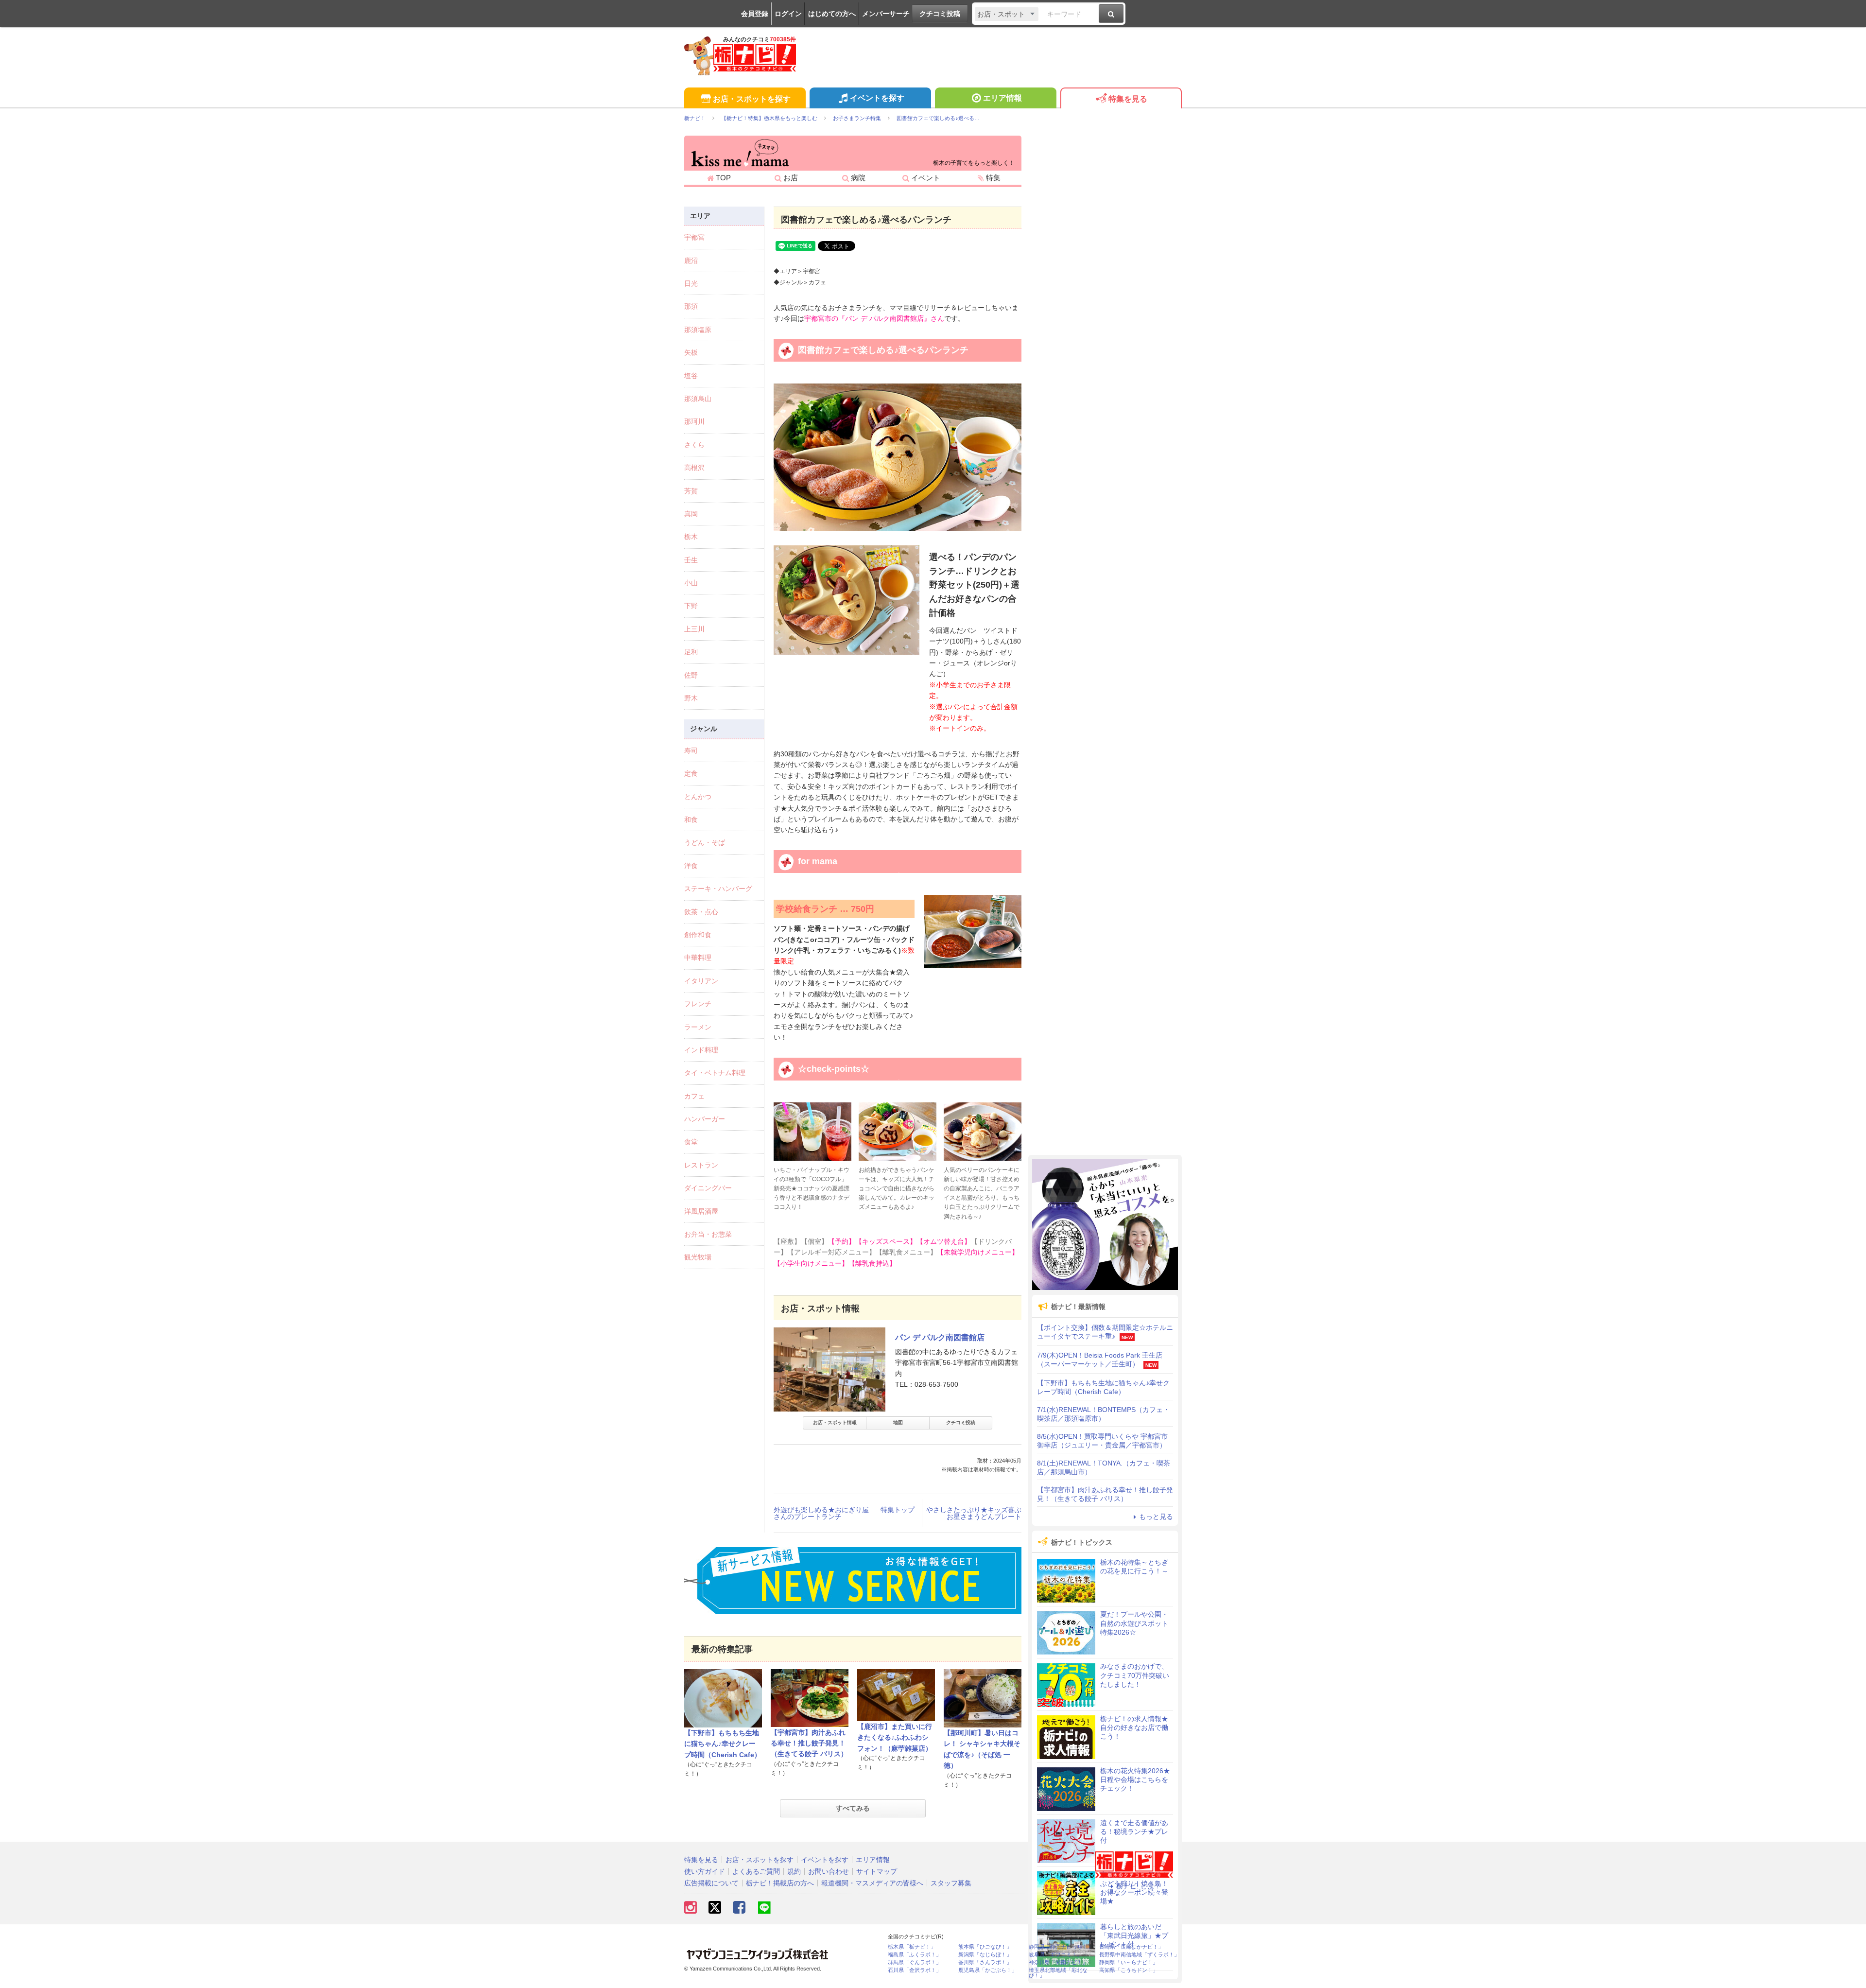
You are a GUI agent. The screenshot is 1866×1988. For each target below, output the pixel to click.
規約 (794, 1871)
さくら (694, 445)
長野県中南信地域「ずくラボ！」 (1139, 1955)
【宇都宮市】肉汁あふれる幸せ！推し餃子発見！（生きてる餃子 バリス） (809, 1743)
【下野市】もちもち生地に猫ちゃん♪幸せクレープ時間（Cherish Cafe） (723, 1744)
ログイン (788, 14)
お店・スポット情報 (835, 1422)
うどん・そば (705, 842)
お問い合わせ (829, 1871)
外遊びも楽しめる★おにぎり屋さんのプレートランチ (821, 1513)
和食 (691, 820)
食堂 (691, 1142)
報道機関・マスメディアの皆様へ (872, 1883)
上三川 (694, 629)
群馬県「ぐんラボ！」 (915, 1962)
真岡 (691, 514)
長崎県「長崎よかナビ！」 (1131, 1947)
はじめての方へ (832, 14)
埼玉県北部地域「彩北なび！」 (1058, 1973)
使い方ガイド (705, 1871)
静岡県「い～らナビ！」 (1129, 1962)
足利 (691, 652)
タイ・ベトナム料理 (715, 1073)
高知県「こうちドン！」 (1129, 1970)
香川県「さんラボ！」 (985, 1962)
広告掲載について (711, 1883)
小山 (691, 583)
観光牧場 (698, 1257)
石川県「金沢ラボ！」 (915, 1970)
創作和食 (698, 935)
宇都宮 (694, 237)
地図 (898, 1422)
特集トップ (898, 1510)
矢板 (691, 352)
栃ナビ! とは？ (1139, 1886)
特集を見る (1128, 99)
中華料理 (698, 958)
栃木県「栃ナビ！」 (912, 1947)
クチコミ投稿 (940, 14)
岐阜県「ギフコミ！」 (1055, 1955)
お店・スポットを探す (752, 99)
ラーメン (698, 1027)
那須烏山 (698, 399)
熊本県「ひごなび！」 (985, 1947)
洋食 (691, 866)
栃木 (691, 537)
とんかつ (698, 797)
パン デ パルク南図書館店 (940, 1337)
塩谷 (691, 376)
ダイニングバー (708, 1188)
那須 (691, 306)
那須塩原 (698, 330)
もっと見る (1156, 1517)
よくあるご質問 (756, 1871)
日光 (691, 283)
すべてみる (853, 1808)
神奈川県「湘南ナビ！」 (1058, 1962)
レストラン (701, 1165)
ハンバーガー (705, 1119)
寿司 (691, 750)
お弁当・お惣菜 (708, 1234)
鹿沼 (691, 261)
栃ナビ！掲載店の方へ (780, 1883)
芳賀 (691, 491)
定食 (691, 773)
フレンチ (698, 1004)
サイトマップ (877, 1871)
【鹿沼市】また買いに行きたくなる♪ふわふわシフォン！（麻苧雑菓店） (895, 1737)
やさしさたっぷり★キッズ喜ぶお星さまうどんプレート (974, 1513)
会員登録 (755, 14)
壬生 (691, 560)
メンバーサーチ (886, 14)
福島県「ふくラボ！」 (915, 1955)
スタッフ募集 (951, 1883)
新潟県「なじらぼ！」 (985, 1955)
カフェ (694, 1096)
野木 (691, 698)
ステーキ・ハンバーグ (718, 889)
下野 (691, 606)
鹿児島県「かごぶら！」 (988, 1970)
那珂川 (694, 421)
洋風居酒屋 (701, 1211)
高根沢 (694, 468)
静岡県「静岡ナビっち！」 (1061, 1947)
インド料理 (701, 1050)
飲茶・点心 (701, 912)
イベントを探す (877, 98)
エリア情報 (1002, 98)
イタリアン (701, 981)
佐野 (691, 675)
